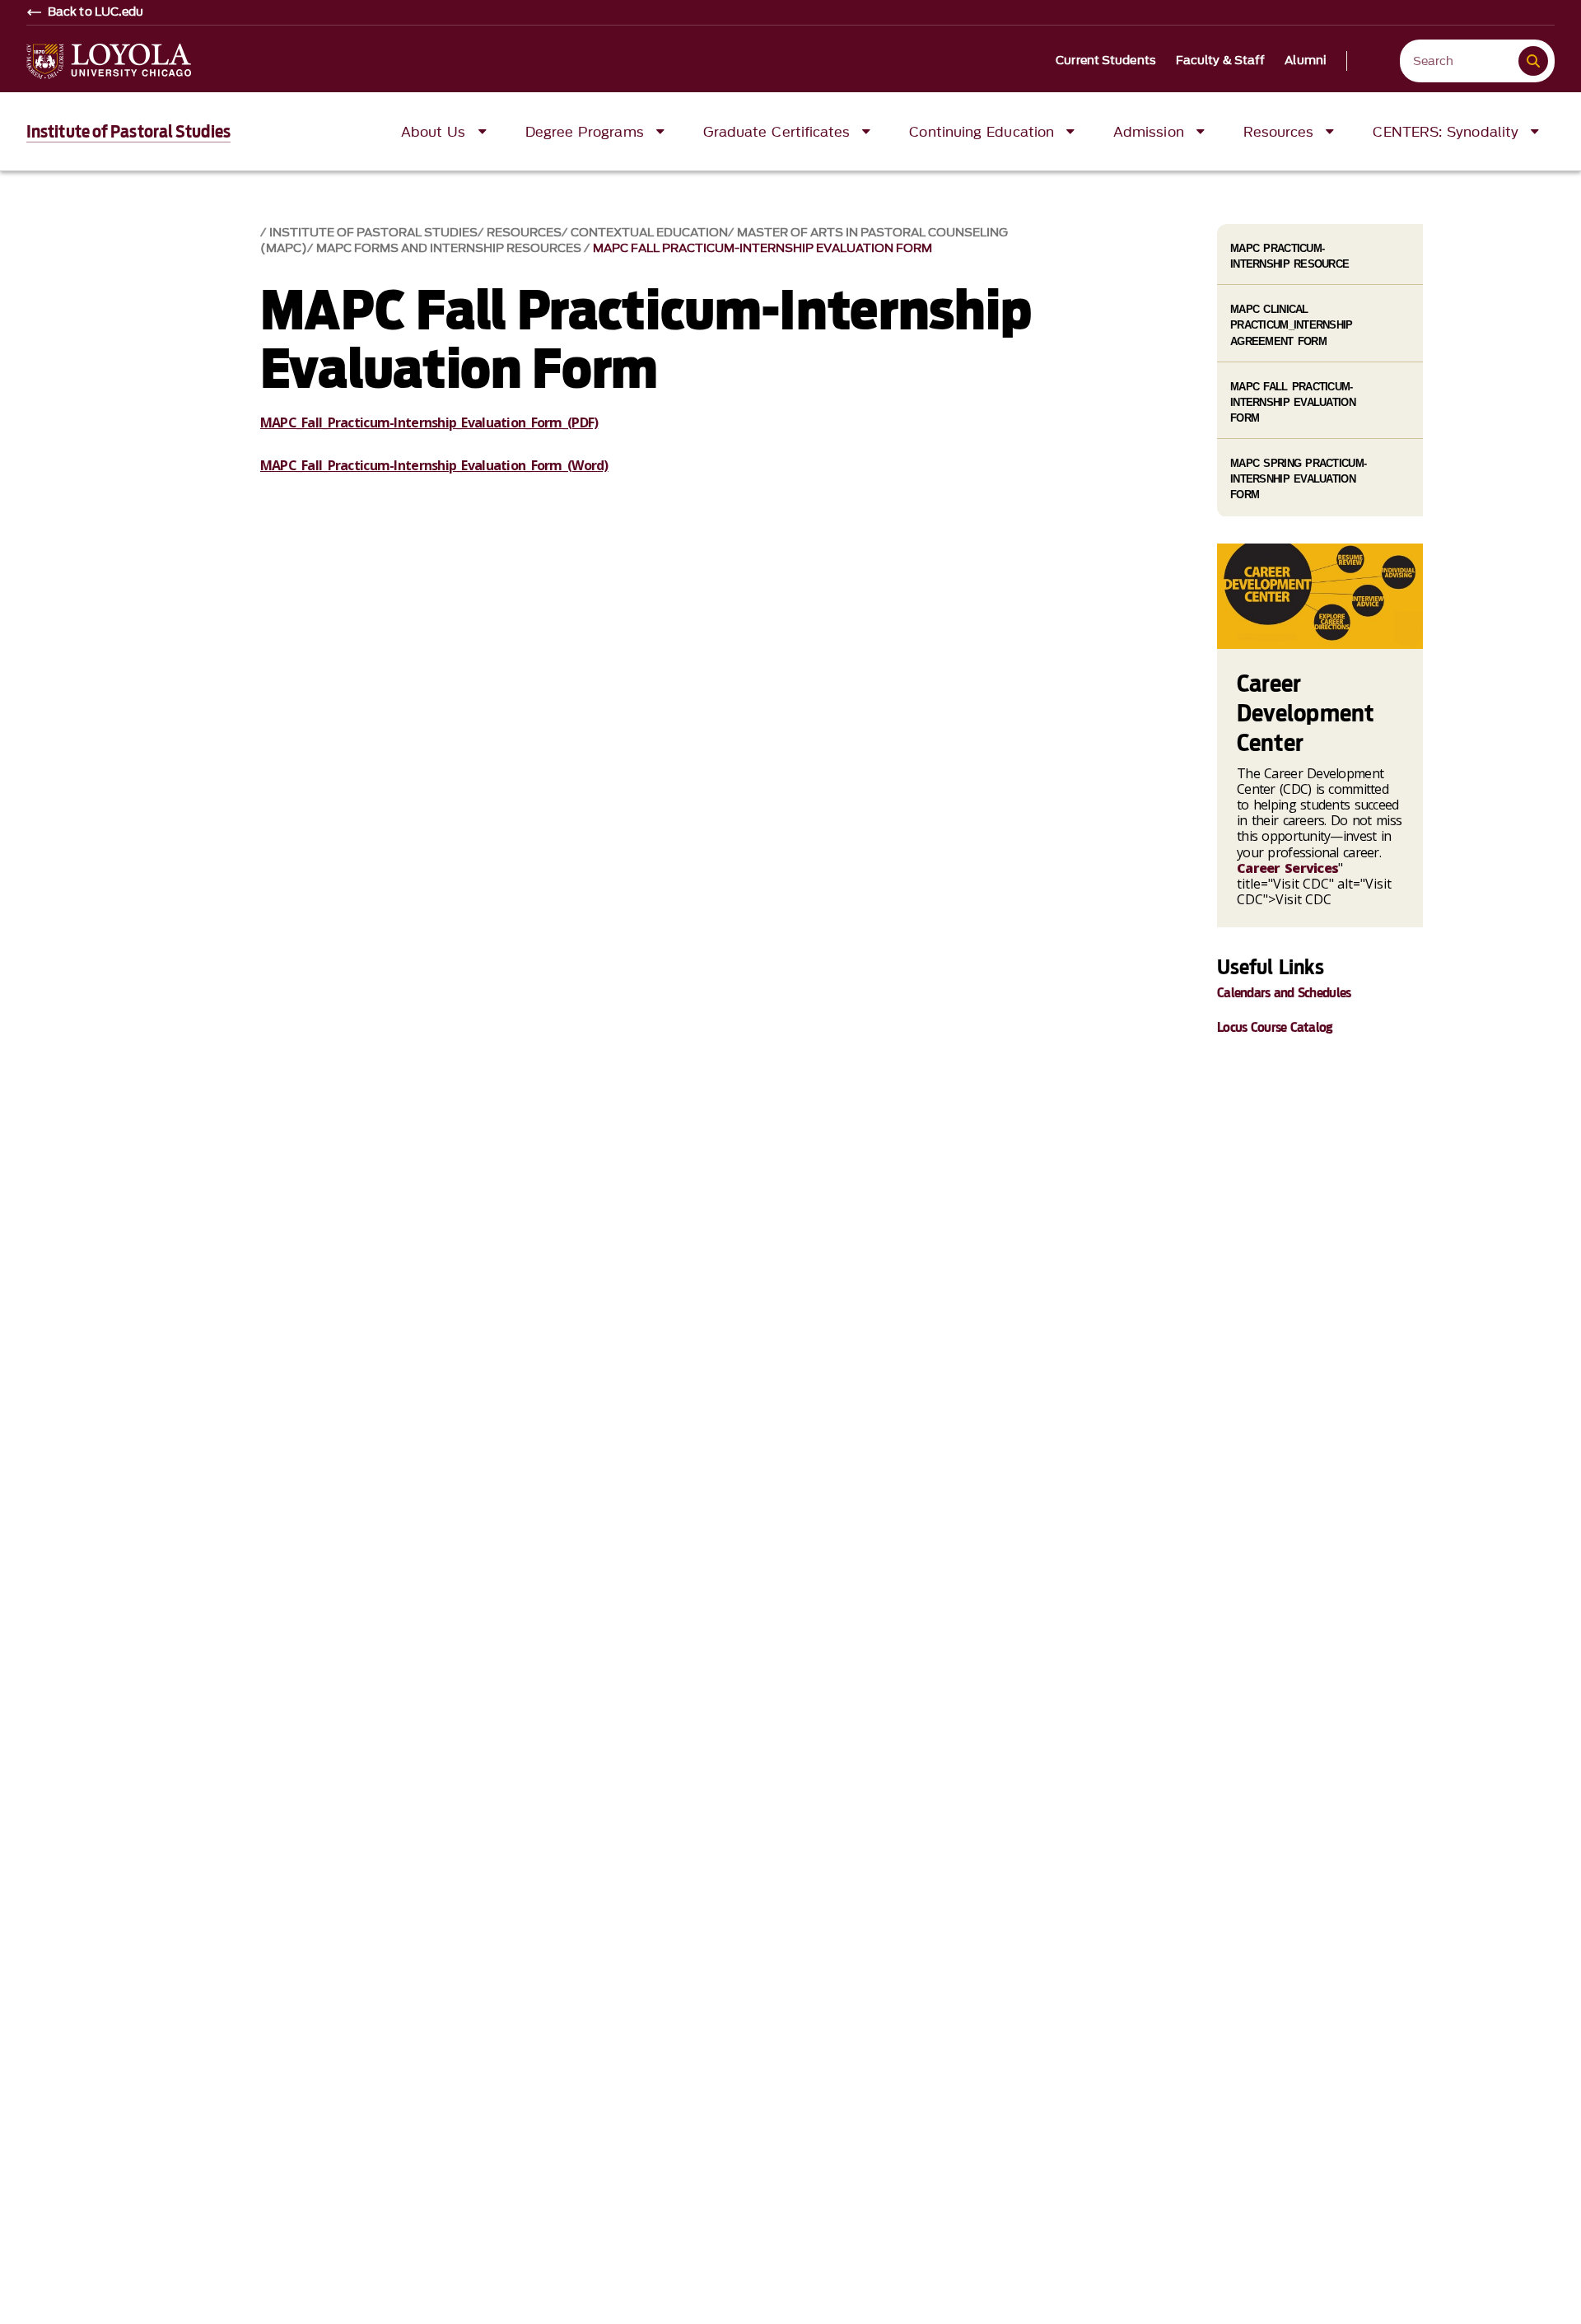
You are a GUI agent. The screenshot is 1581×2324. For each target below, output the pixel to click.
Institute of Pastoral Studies (128, 132)
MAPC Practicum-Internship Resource (1290, 256)
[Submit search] (1533, 61)
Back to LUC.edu (96, 12)
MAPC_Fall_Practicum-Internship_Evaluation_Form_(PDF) (429, 422)
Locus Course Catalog (1275, 1027)
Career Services (1287, 868)
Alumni (1306, 61)
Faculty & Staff (1221, 61)
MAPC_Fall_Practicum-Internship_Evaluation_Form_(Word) (434, 465)
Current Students (1106, 61)
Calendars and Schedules (1284, 993)
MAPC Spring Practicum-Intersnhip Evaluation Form (1298, 479)
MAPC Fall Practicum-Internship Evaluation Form (763, 248)
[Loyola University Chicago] (109, 61)
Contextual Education (649, 233)
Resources (524, 233)
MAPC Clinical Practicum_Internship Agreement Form (1292, 325)
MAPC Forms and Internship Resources (450, 248)
